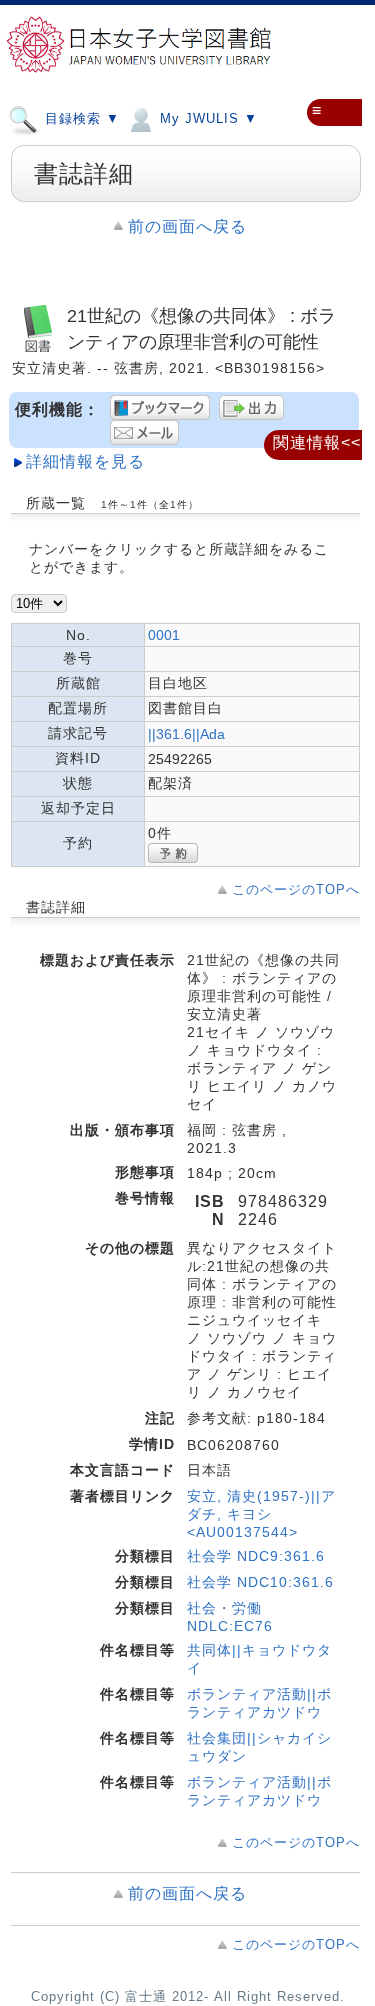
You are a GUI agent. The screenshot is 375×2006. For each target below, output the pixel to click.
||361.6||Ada (186, 734)
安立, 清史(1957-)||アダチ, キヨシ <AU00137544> (261, 1514)
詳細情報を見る (85, 461)
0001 (164, 635)
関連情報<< (317, 442)
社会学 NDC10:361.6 (260, 1582)
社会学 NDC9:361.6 (256, 1556)
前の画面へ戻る (187, 226)
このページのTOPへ (296, 889)
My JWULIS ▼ (206, 118)
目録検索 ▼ (80, 118)
